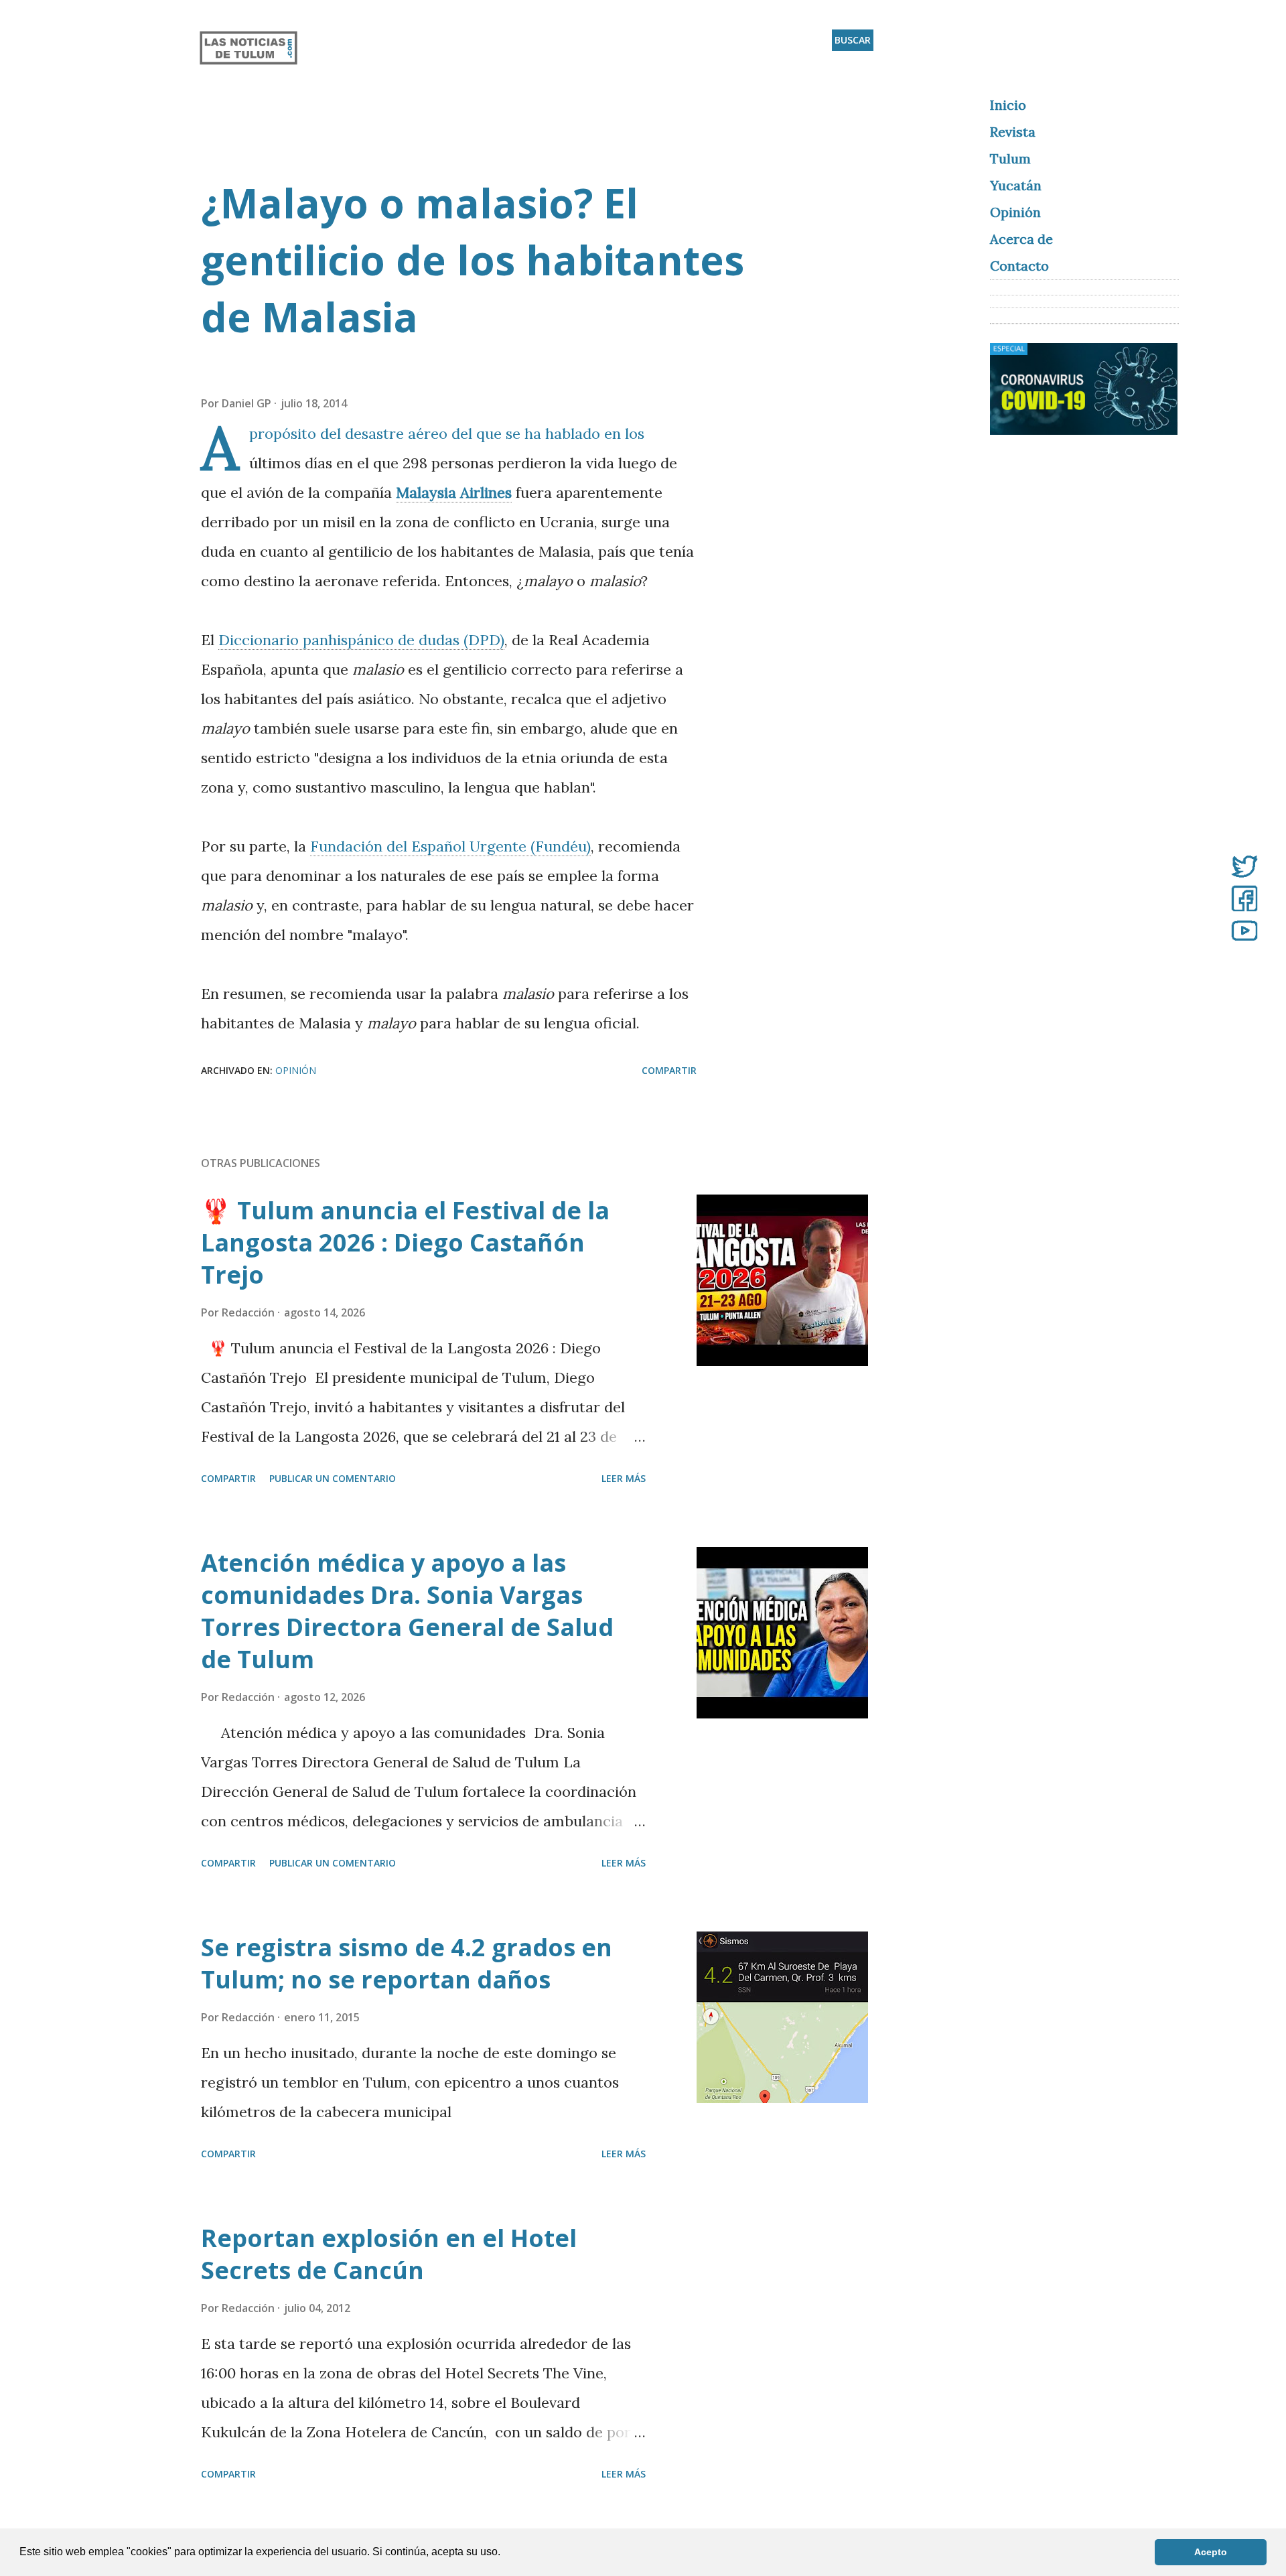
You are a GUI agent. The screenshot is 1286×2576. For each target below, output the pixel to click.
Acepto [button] (1211, 2552)
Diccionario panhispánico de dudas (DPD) (361, 640)
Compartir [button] (669, 1070)
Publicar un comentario (333, 1478)
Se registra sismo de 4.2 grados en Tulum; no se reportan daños (407, 1963)
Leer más (624, 1478)
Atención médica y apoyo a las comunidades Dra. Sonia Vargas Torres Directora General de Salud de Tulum (407, 1611)
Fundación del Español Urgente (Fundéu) (450, 846)
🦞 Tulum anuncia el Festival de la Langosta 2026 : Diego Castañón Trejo (405, 1242)
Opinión (296, 1070)
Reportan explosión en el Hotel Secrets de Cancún (389, 2254)
